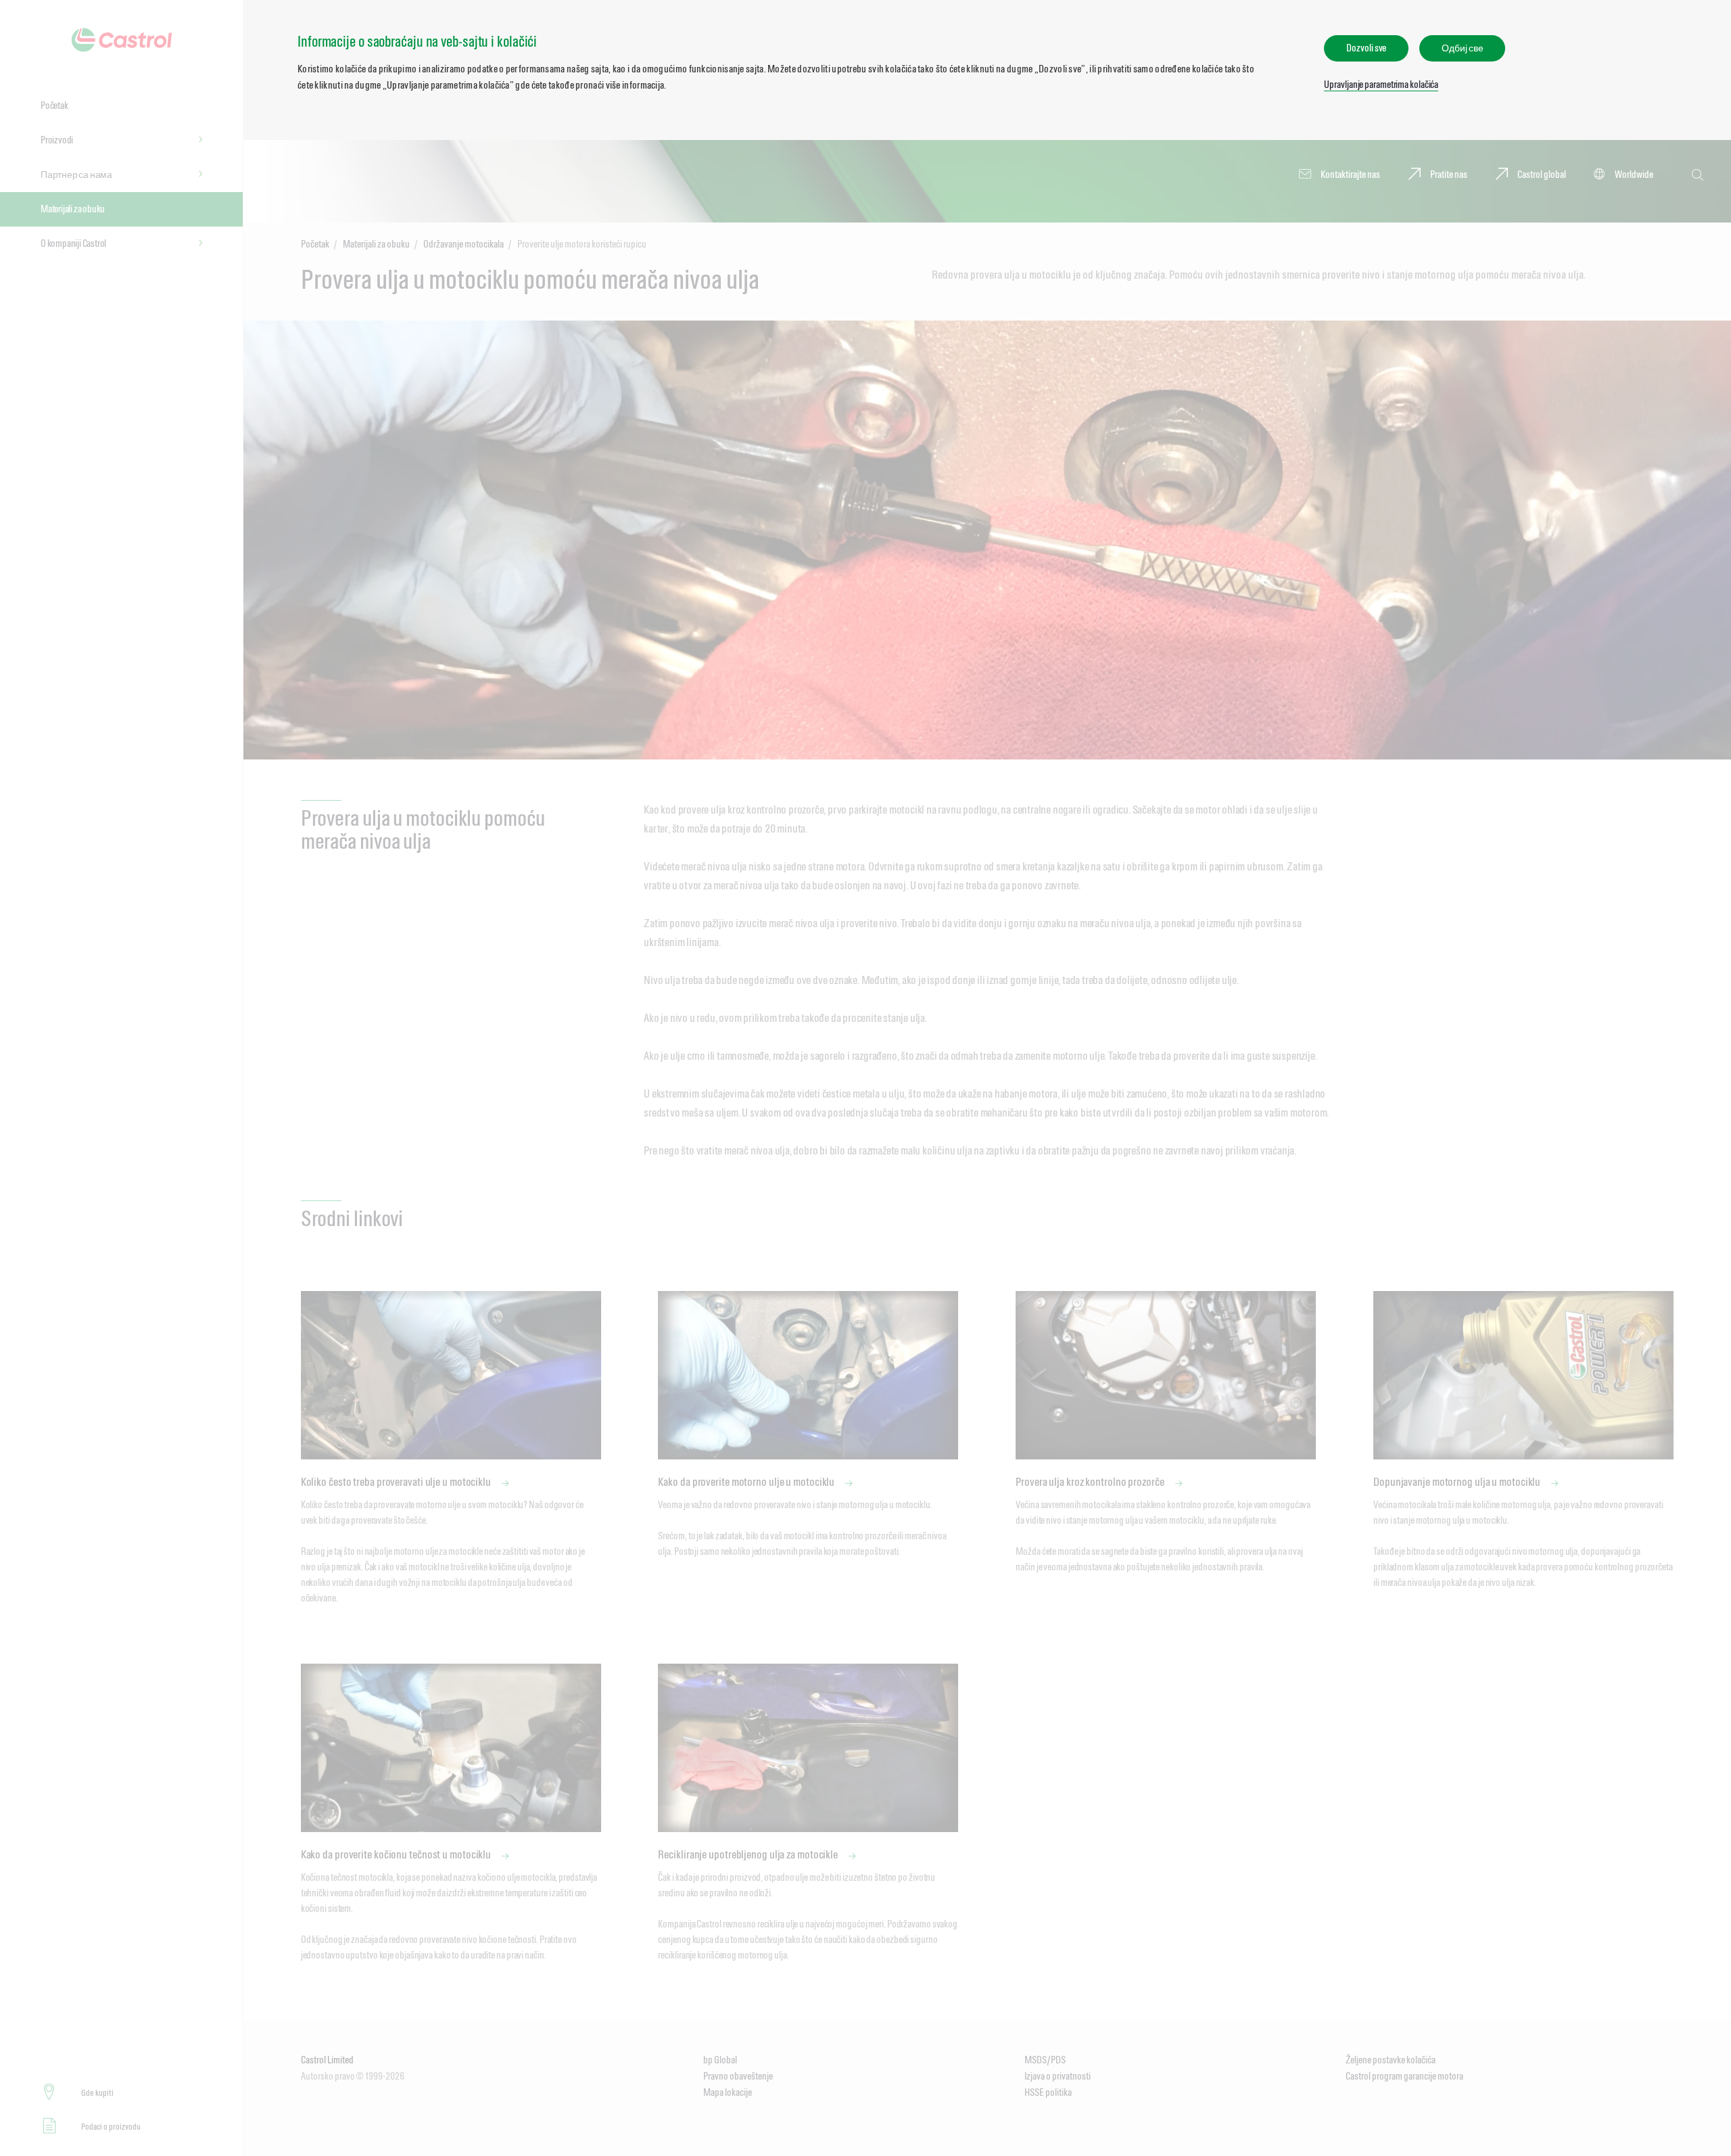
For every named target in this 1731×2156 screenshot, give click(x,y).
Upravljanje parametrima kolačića (1381, 84)
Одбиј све (1462, 48)
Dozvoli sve (1366, 48)
